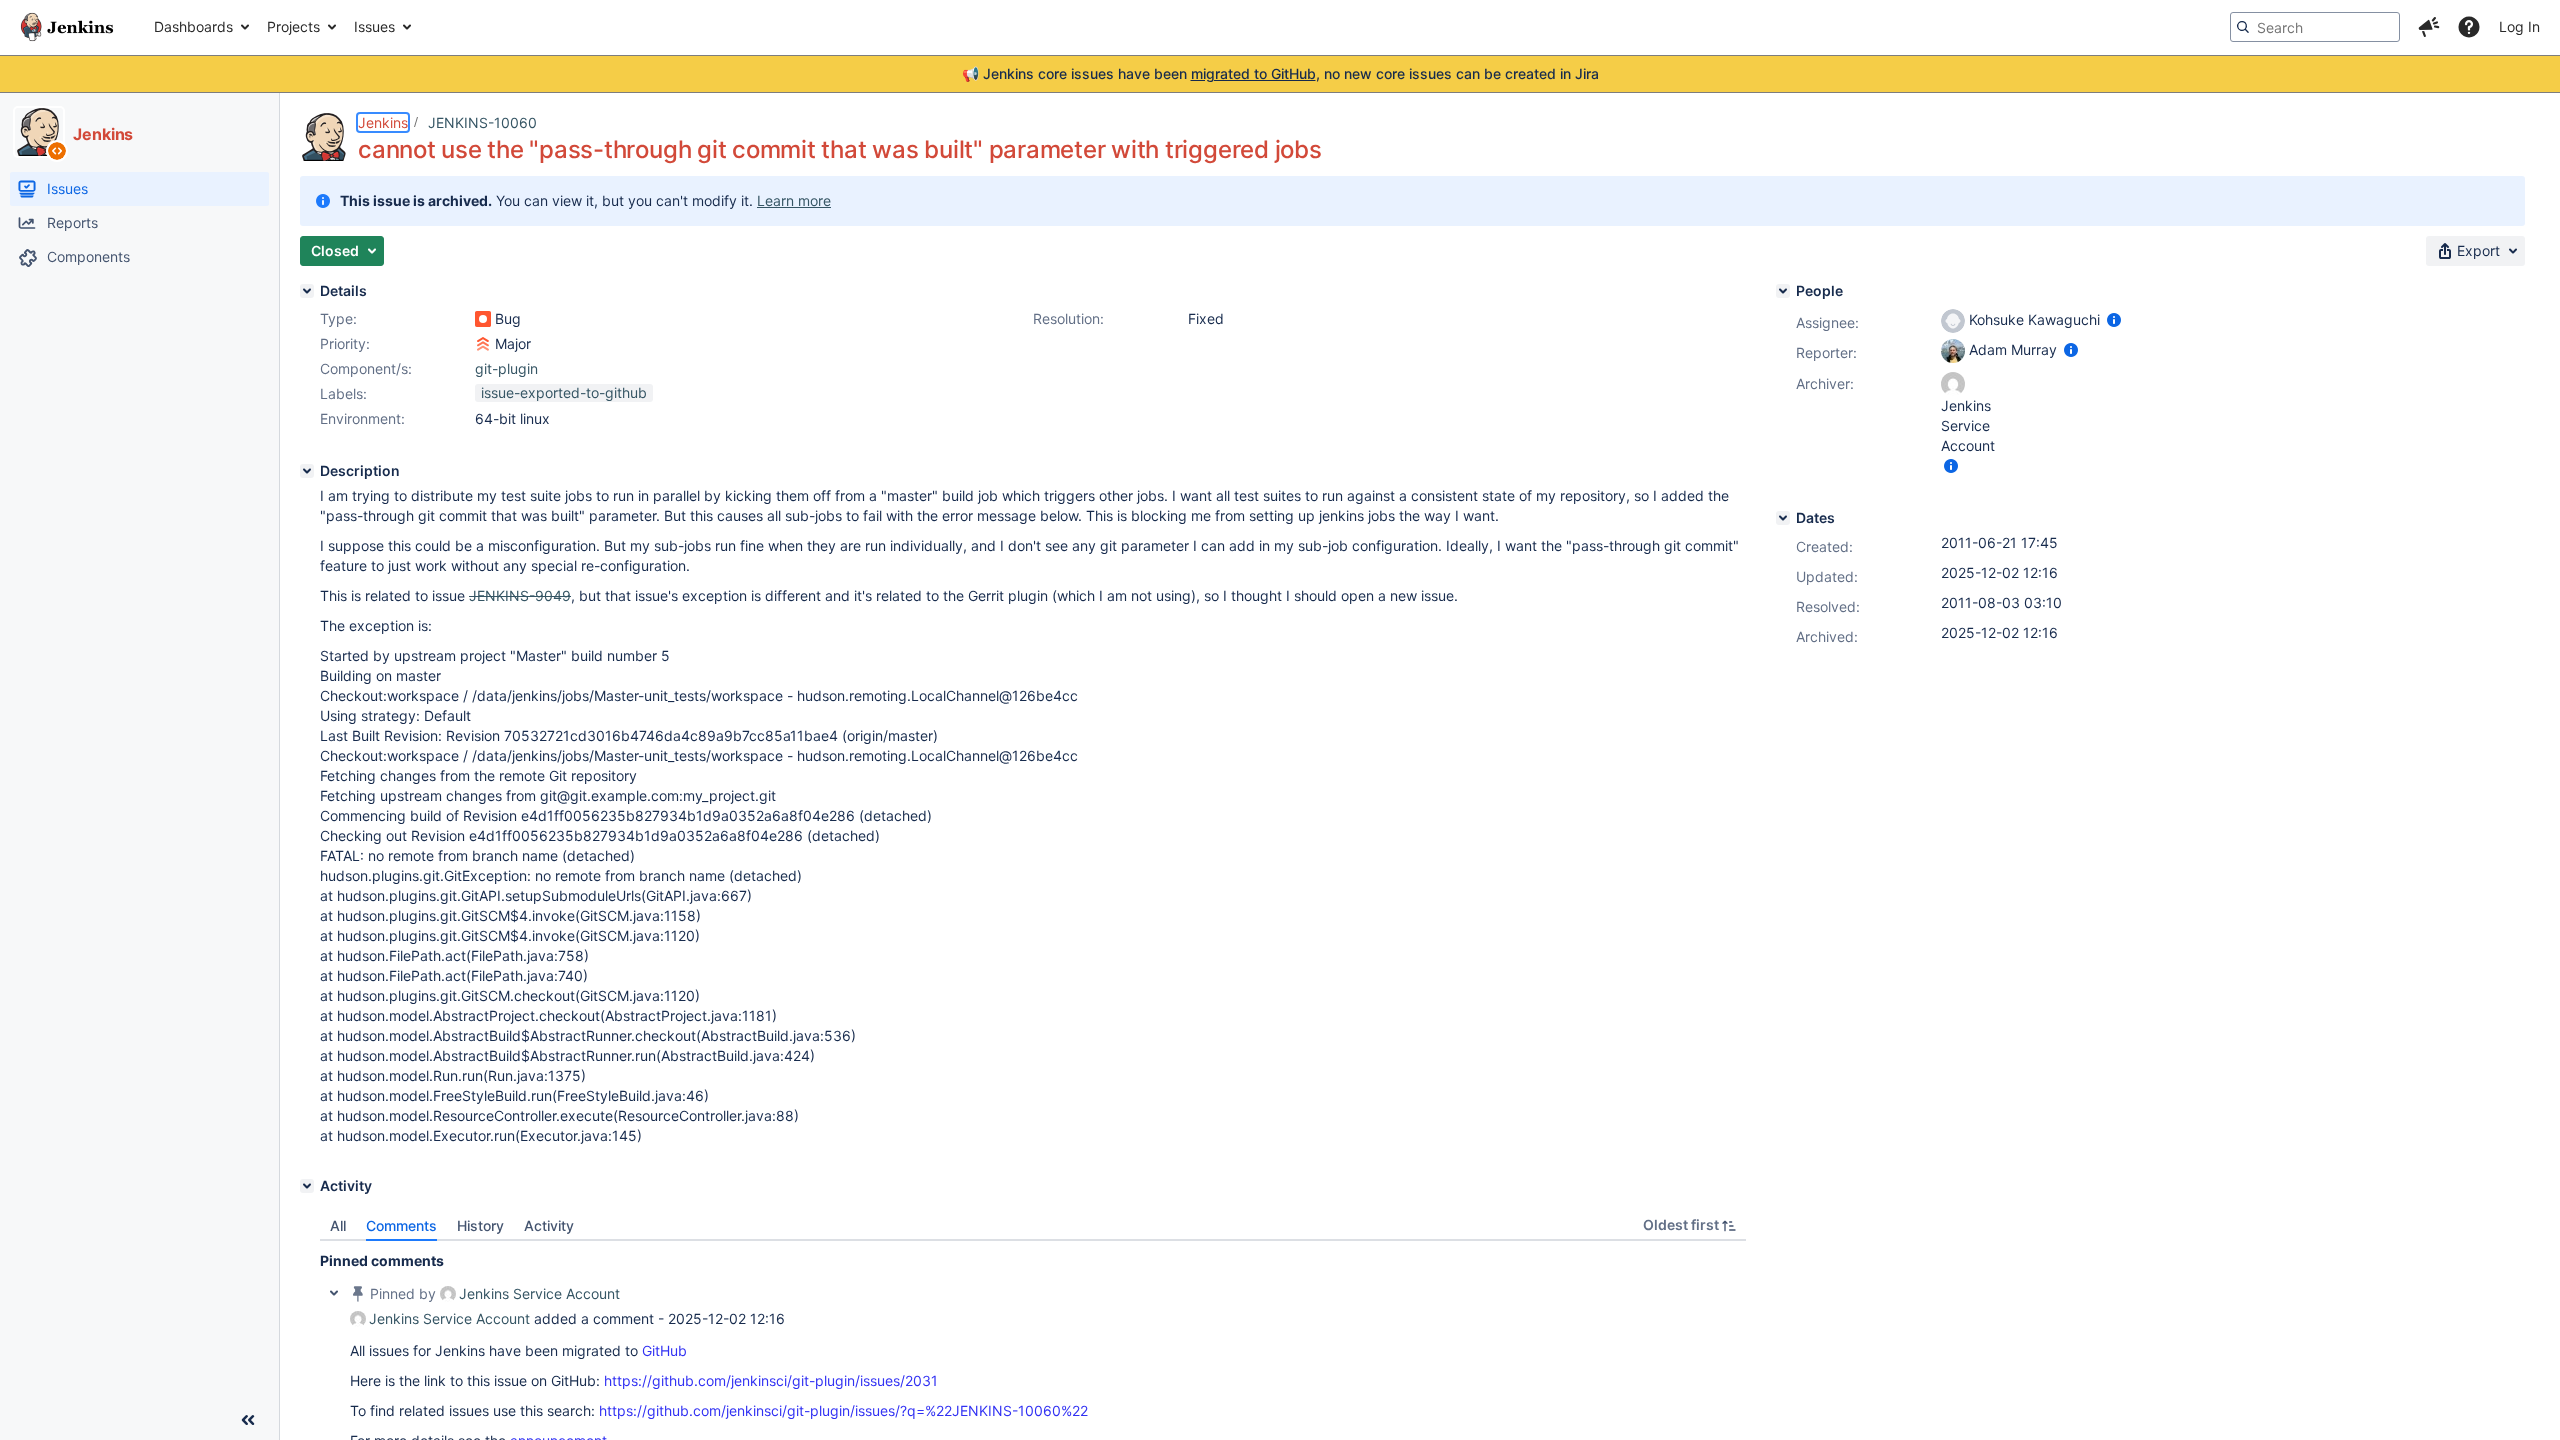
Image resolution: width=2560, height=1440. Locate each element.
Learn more (794, 200)
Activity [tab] (549, 1225)
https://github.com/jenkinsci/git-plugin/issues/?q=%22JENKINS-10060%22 (843, 1410)
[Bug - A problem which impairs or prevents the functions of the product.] (483, 319)
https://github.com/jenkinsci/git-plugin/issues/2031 (771, 1380)
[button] (2429, 27)
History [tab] (480, 1225)
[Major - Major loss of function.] (483, 344)
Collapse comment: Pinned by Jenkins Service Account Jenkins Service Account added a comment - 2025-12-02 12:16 (334, 1293)
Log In (2519, 26)
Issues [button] (374, 26)
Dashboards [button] (193, 26)
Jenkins (383, 122)
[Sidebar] (248, 1420)
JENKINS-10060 (482, 122)
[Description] (307, 471)
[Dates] (1783, 518)
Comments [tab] (401, 1225)
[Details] (307, 291)
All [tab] (338, 1225)
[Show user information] (2114, 319)
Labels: (343, 393)
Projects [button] (293, 26)
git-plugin (506, 368)
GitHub (664, 1350)
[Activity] (307, 1186)
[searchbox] (2315, 27)
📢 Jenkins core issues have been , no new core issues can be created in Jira (1280, 73)
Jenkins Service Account (539, 1293)
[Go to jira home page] (67, 27)
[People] (1783, 291)
